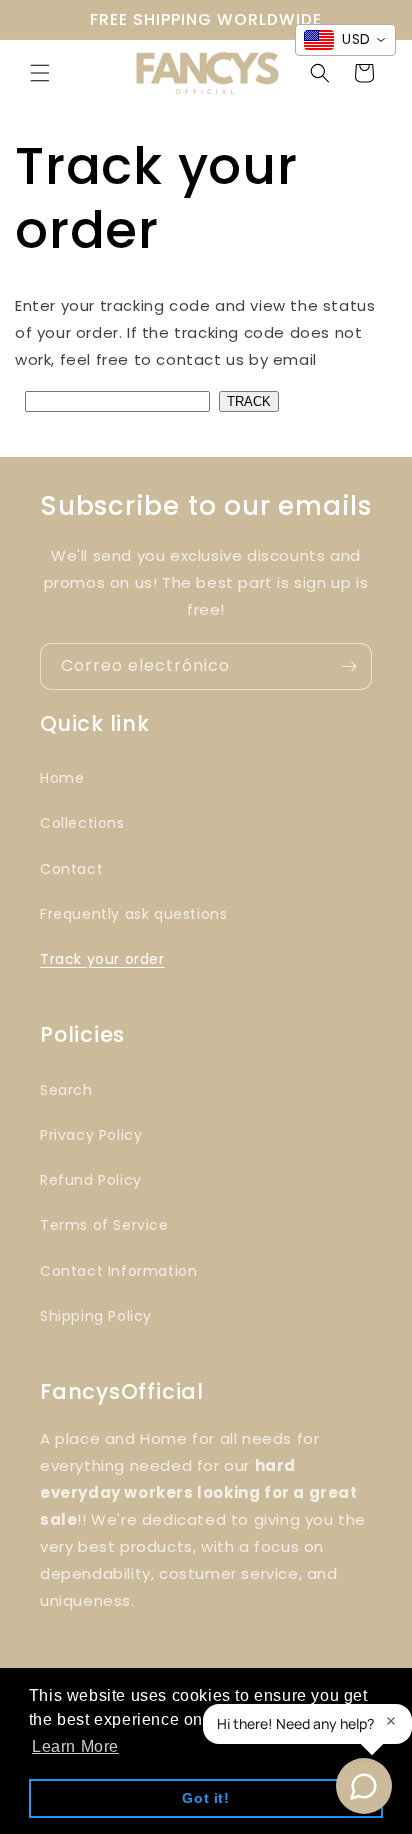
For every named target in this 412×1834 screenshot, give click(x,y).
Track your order (102, 959)
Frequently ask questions (133, 914)
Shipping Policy (96, 1316)
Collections (82, 823)
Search (66, 1090)
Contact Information (118, 1271)
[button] (40, 73)
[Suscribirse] (349, 666)
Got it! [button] (205, 1798)
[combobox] (345, 40)
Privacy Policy (91, 1135)
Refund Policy (91, 1180)
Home (62, 778)
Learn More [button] (75, 1746)
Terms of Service (104, 1225)
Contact (71, 869)
